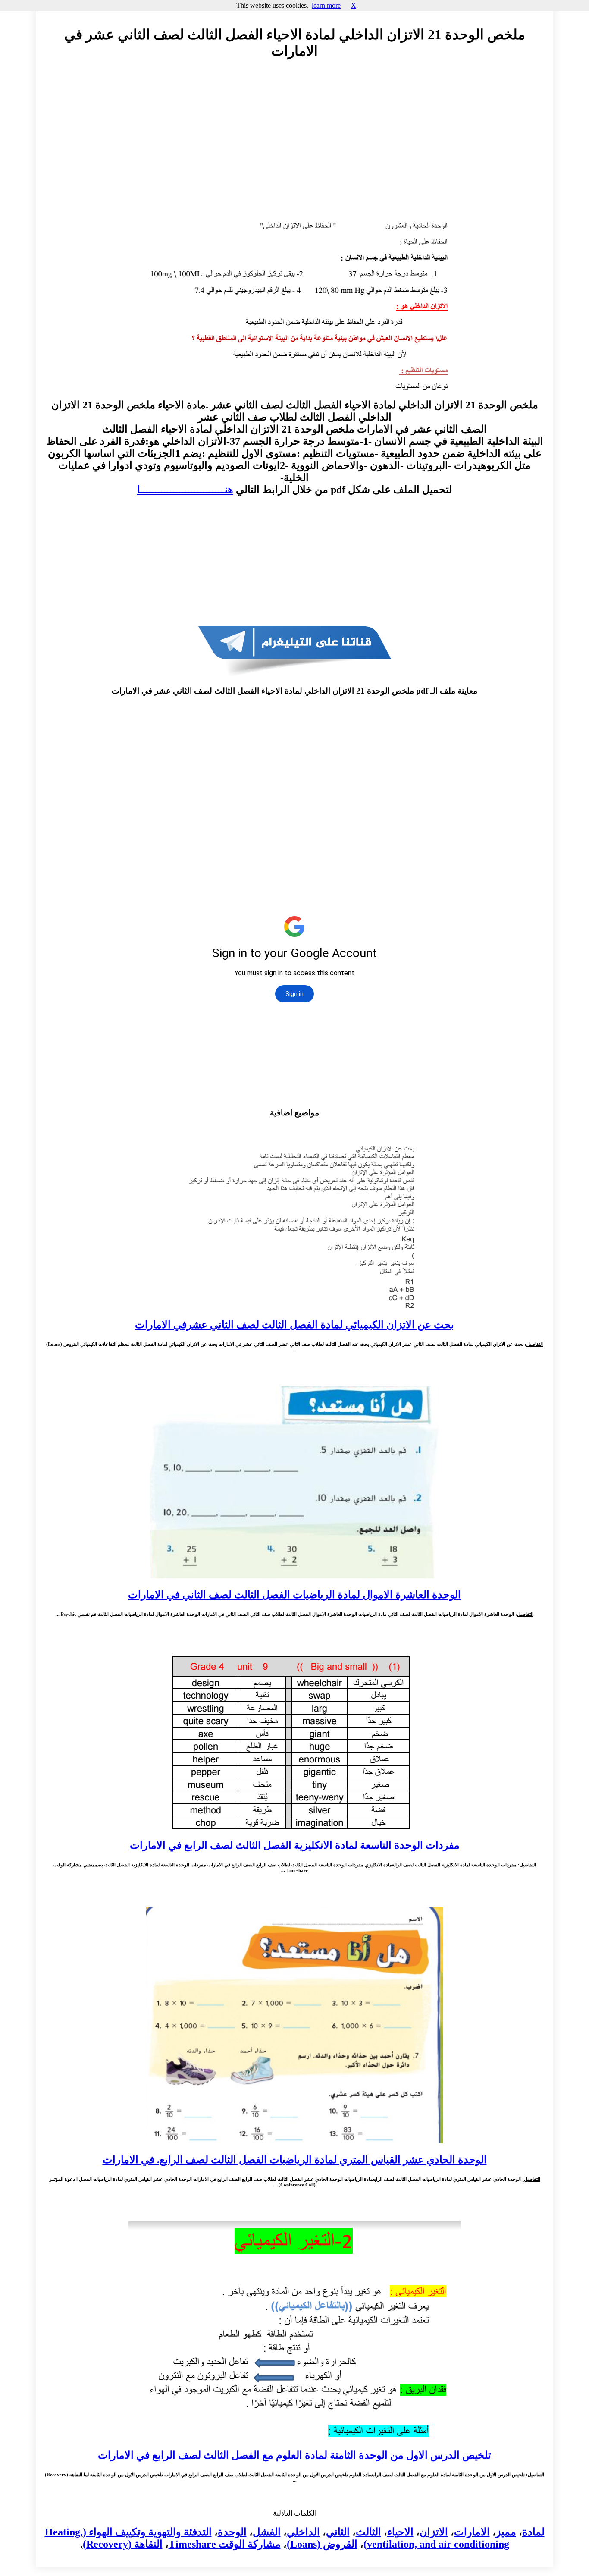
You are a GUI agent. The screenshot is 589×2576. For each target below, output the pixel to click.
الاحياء (400, 2532)
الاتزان (434, 2532)
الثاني (338, 2532)
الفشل (267, 2532)
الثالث (368, 2532)
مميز (506, 2532)
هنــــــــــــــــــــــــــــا (185, 490)
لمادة (533, 2532)
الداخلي (303, 2532)
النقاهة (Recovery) (123, 2544)
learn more (326, 5)
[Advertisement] (294, 145)
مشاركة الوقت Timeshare (225, 2544)
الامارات (472, 2532)
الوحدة (232, 2532)
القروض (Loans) (322, 2544)
